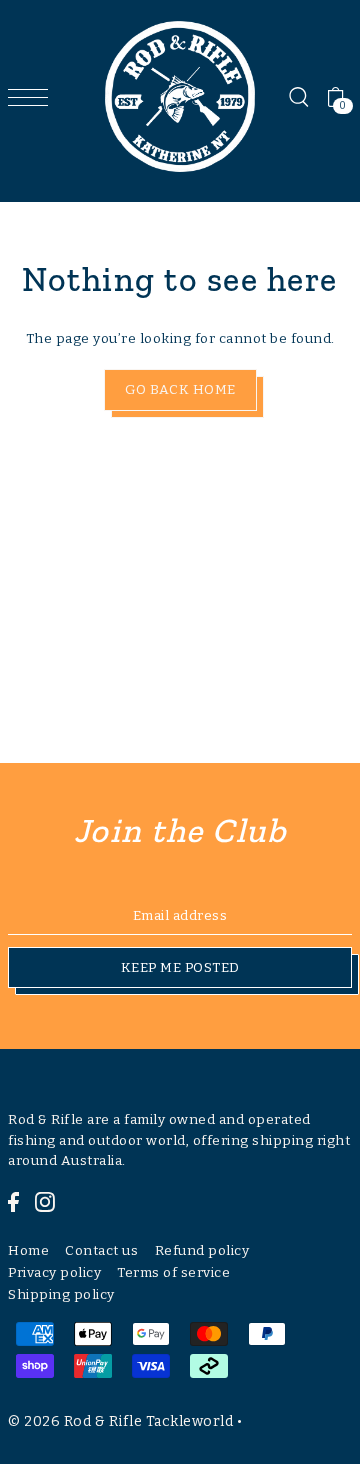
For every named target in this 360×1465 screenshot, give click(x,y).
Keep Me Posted (180, 967)
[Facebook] (13, 1202)
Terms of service (173, 1272)
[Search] (298, 97)
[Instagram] (45, 1202)
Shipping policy (61, 1294)
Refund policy (202, 1250)
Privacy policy (54, 1272)
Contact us (101, 1250)
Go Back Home (180, 389)
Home (28, 1250)
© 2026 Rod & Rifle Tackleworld (120, 1421)
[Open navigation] (33, 97)
